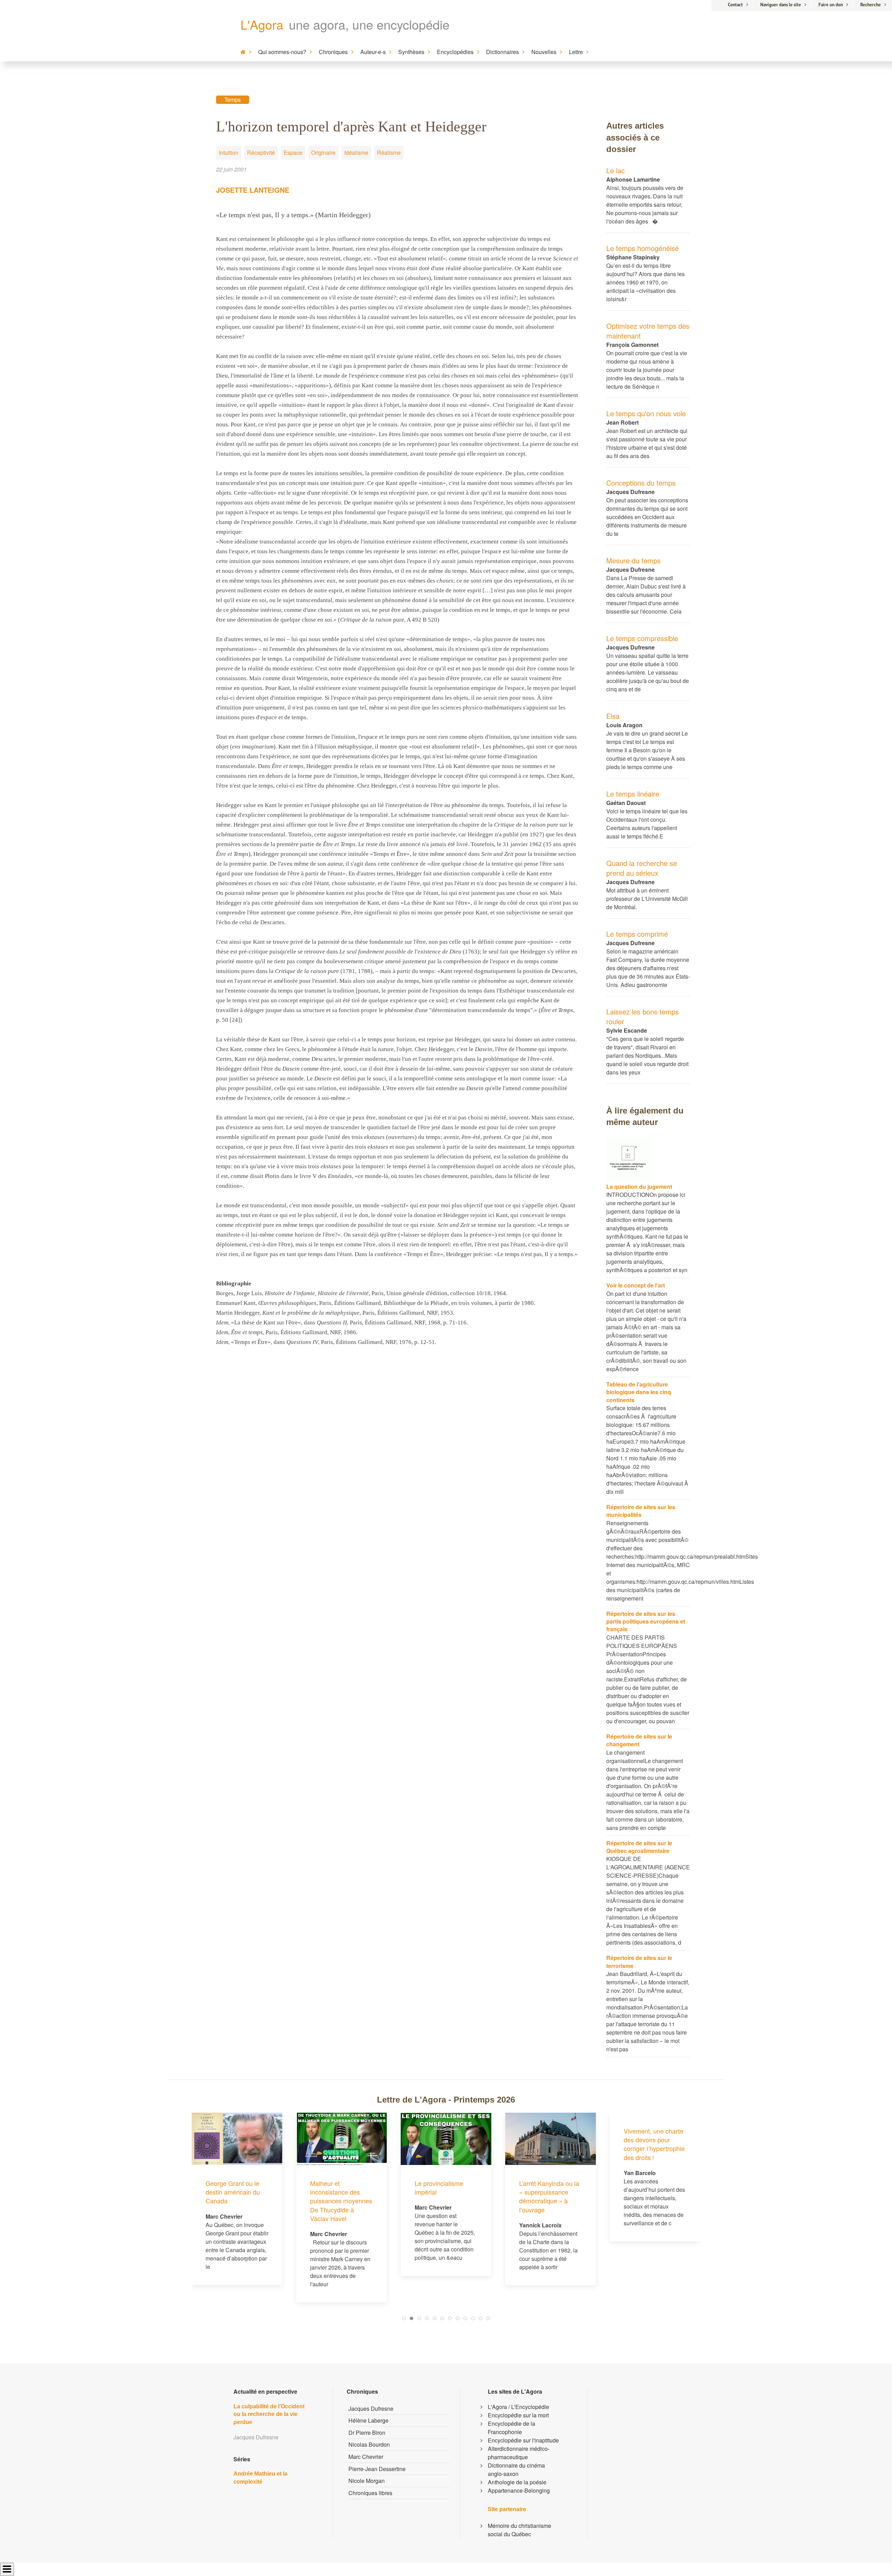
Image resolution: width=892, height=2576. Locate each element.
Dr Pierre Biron (367, 2433)
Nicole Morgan (367, 2481)
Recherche (871, 5)
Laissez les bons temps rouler (643, 1016)
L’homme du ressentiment (642, 2187)
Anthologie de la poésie (517, 2482)
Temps (233, 100)
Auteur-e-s (373, 52)
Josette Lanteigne (253, 190)
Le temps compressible (642, 638)
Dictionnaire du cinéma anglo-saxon (516, 2469)
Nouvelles (544, 52)
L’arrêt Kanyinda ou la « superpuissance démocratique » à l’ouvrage (445, 2196)
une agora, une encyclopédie (369, 24)
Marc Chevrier (366, 2457)
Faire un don (831, 5)
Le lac (616, 170)
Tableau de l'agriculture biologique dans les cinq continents (639, 1392)
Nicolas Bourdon (369, 2444)
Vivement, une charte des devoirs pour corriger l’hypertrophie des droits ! (550, 2144)
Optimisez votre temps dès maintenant (648, 331)
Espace (293, 153)
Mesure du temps (633, 560)
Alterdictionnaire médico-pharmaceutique (519, 2453)
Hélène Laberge (368, 2420)
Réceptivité (261, 153)
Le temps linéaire (633, 794)
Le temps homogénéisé (643, 248)
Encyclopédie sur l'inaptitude (523, 2440)
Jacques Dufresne (371, 2408)
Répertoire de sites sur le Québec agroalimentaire (639, 1847)
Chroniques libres (370, 2493)
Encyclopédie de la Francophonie (512, 2428)
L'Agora (262, 24)
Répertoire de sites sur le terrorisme (639, 1962)
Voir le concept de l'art (636, 1285)
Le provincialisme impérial (334, 2187)
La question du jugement (639, 1187)
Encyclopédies (455, 52)
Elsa (613, 716)
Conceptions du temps (641, 483)
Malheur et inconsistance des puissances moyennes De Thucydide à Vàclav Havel (237, 2201)
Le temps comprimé (637, 934)
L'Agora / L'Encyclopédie (518, 2407)
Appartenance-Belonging (519, 2490)
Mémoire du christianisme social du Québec (520, 2530)
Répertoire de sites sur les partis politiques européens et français (646, 1621)
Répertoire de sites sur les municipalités (641, 1511)
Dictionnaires (502, 52)
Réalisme (389, 153)
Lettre (576, 52)
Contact (735, 5)
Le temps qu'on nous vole (646, 413)
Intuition (229, 153)
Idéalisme (356, 153)
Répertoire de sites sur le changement (639, 1740)
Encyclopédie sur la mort (518, 2415)
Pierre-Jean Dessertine (377, 2469)
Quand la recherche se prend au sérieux (642, 868)
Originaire (323, 153)
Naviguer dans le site (781, 5)
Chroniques (333, 52)
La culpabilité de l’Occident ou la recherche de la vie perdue (269, 2414)
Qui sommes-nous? (282, 52)
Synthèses (411, 52)
